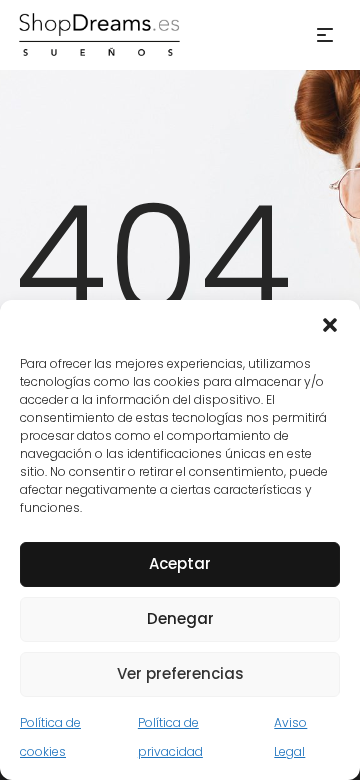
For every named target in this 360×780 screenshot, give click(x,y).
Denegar (180, 618)
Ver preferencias (180, 673)
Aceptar (180, 563)
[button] (330, 325)
